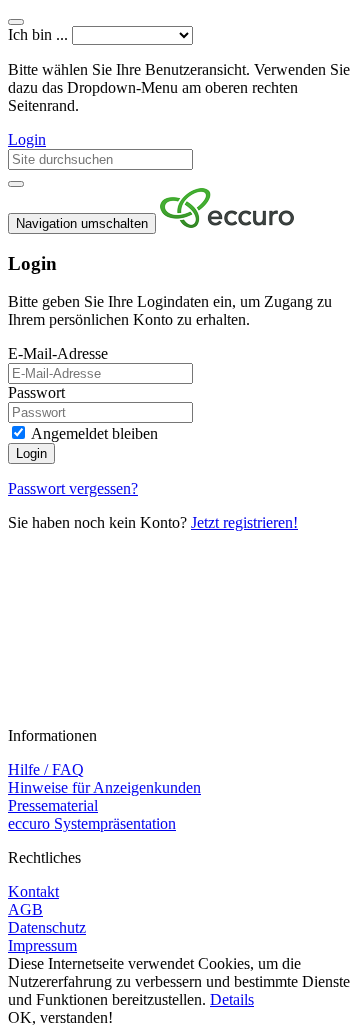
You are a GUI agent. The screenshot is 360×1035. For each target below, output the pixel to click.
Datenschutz (47, 927)
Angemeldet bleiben (93, 433)
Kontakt (33, 891)
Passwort (36, 392)
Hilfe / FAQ (46, 769)
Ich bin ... (38, 34)
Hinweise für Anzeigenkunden (104, 787)
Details (232, 999)
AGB (25, 909)
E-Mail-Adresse (58, 353)
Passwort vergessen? (73, 488)
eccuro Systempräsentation (92, 823)
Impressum (42, 945)
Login (27, 139)
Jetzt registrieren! (244, 522)
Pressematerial (53, 805)
